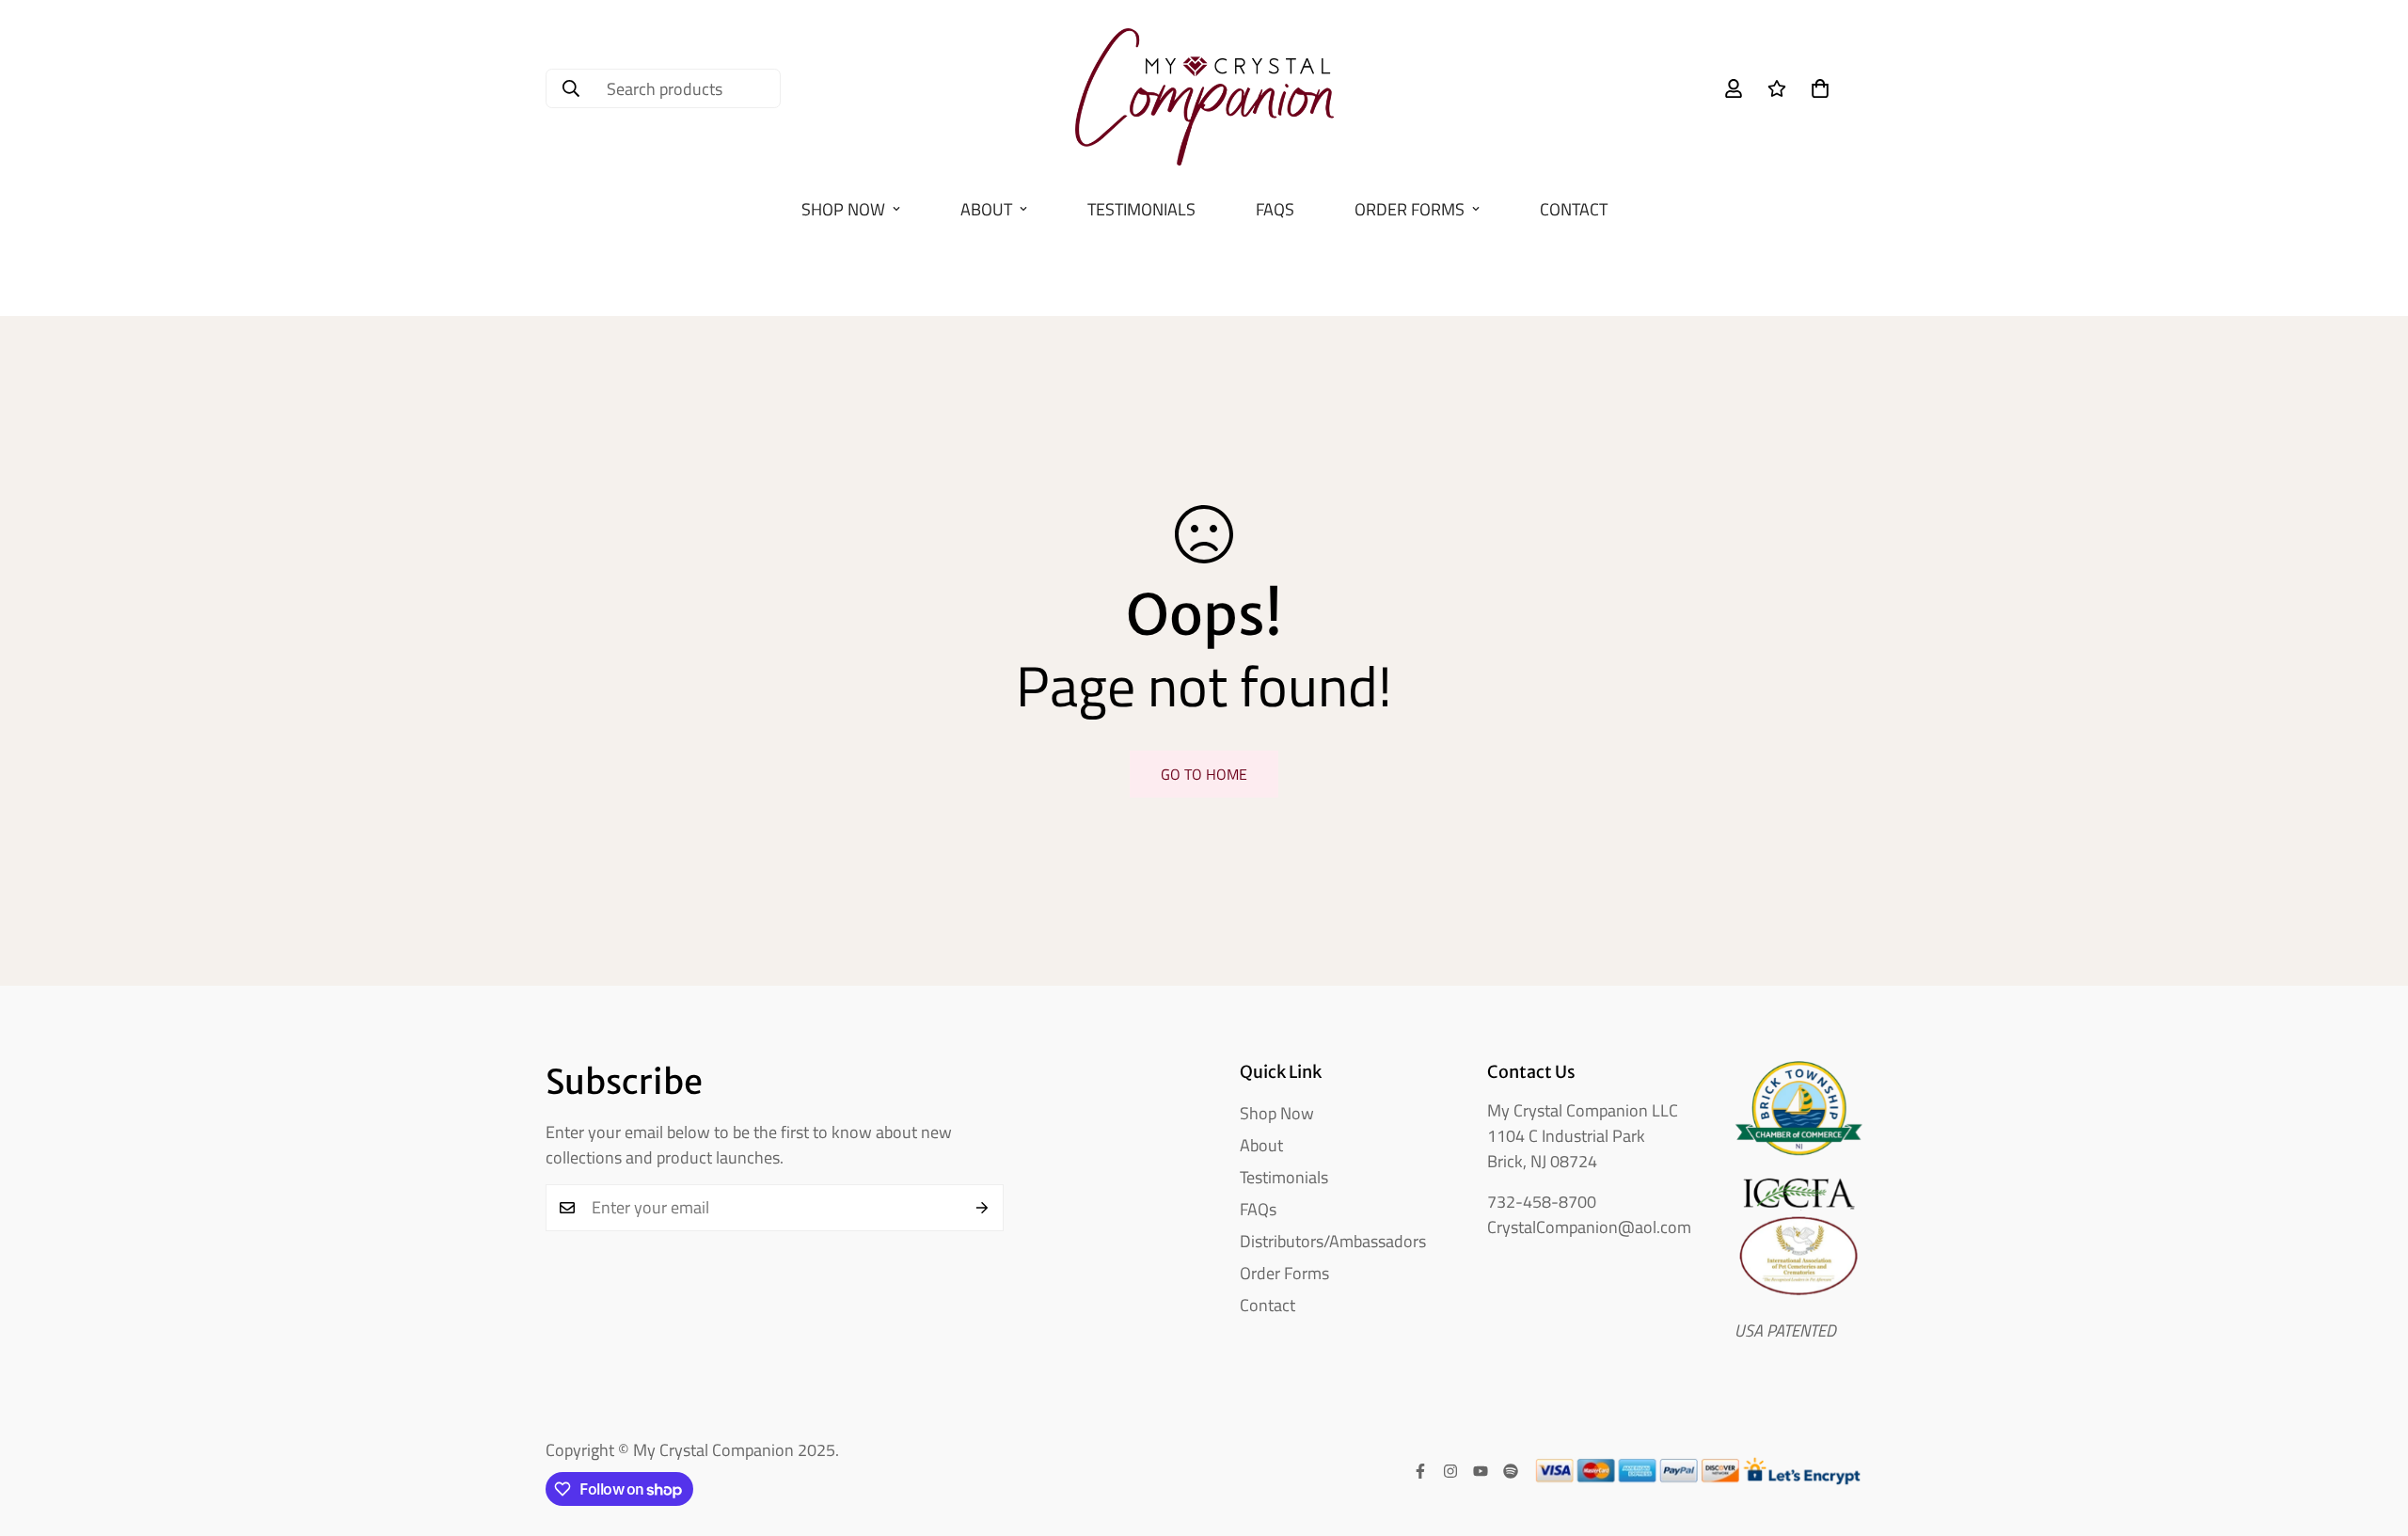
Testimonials (1141, 209)
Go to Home (1204, 774)
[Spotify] (1511, 1471)
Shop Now (843, 209)
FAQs (1275, 209)
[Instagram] (1450, 1471)
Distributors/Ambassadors (1333, 1241)
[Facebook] (1420, 1471)
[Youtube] (1481, 1471)
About (986, 209)
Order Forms (1410, 209)
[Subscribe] (982, 1208)
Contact (1574, 209)
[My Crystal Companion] (1204, 89)
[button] (1820, 88)
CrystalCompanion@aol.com (1589, 1227)
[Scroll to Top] (2371, 1433)
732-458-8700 (1542, 1202)
